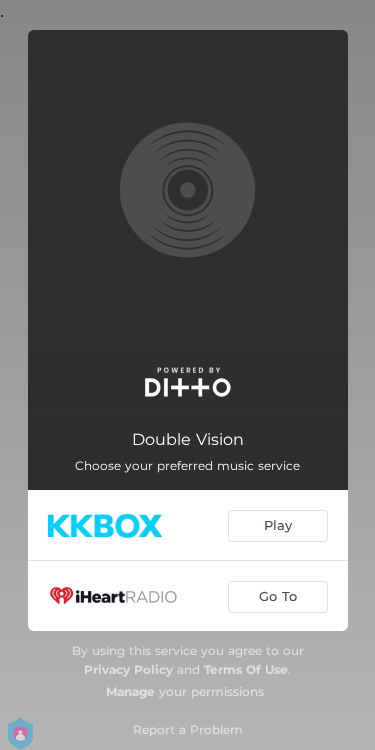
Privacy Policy (128, 669)
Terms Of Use (246, 669)
